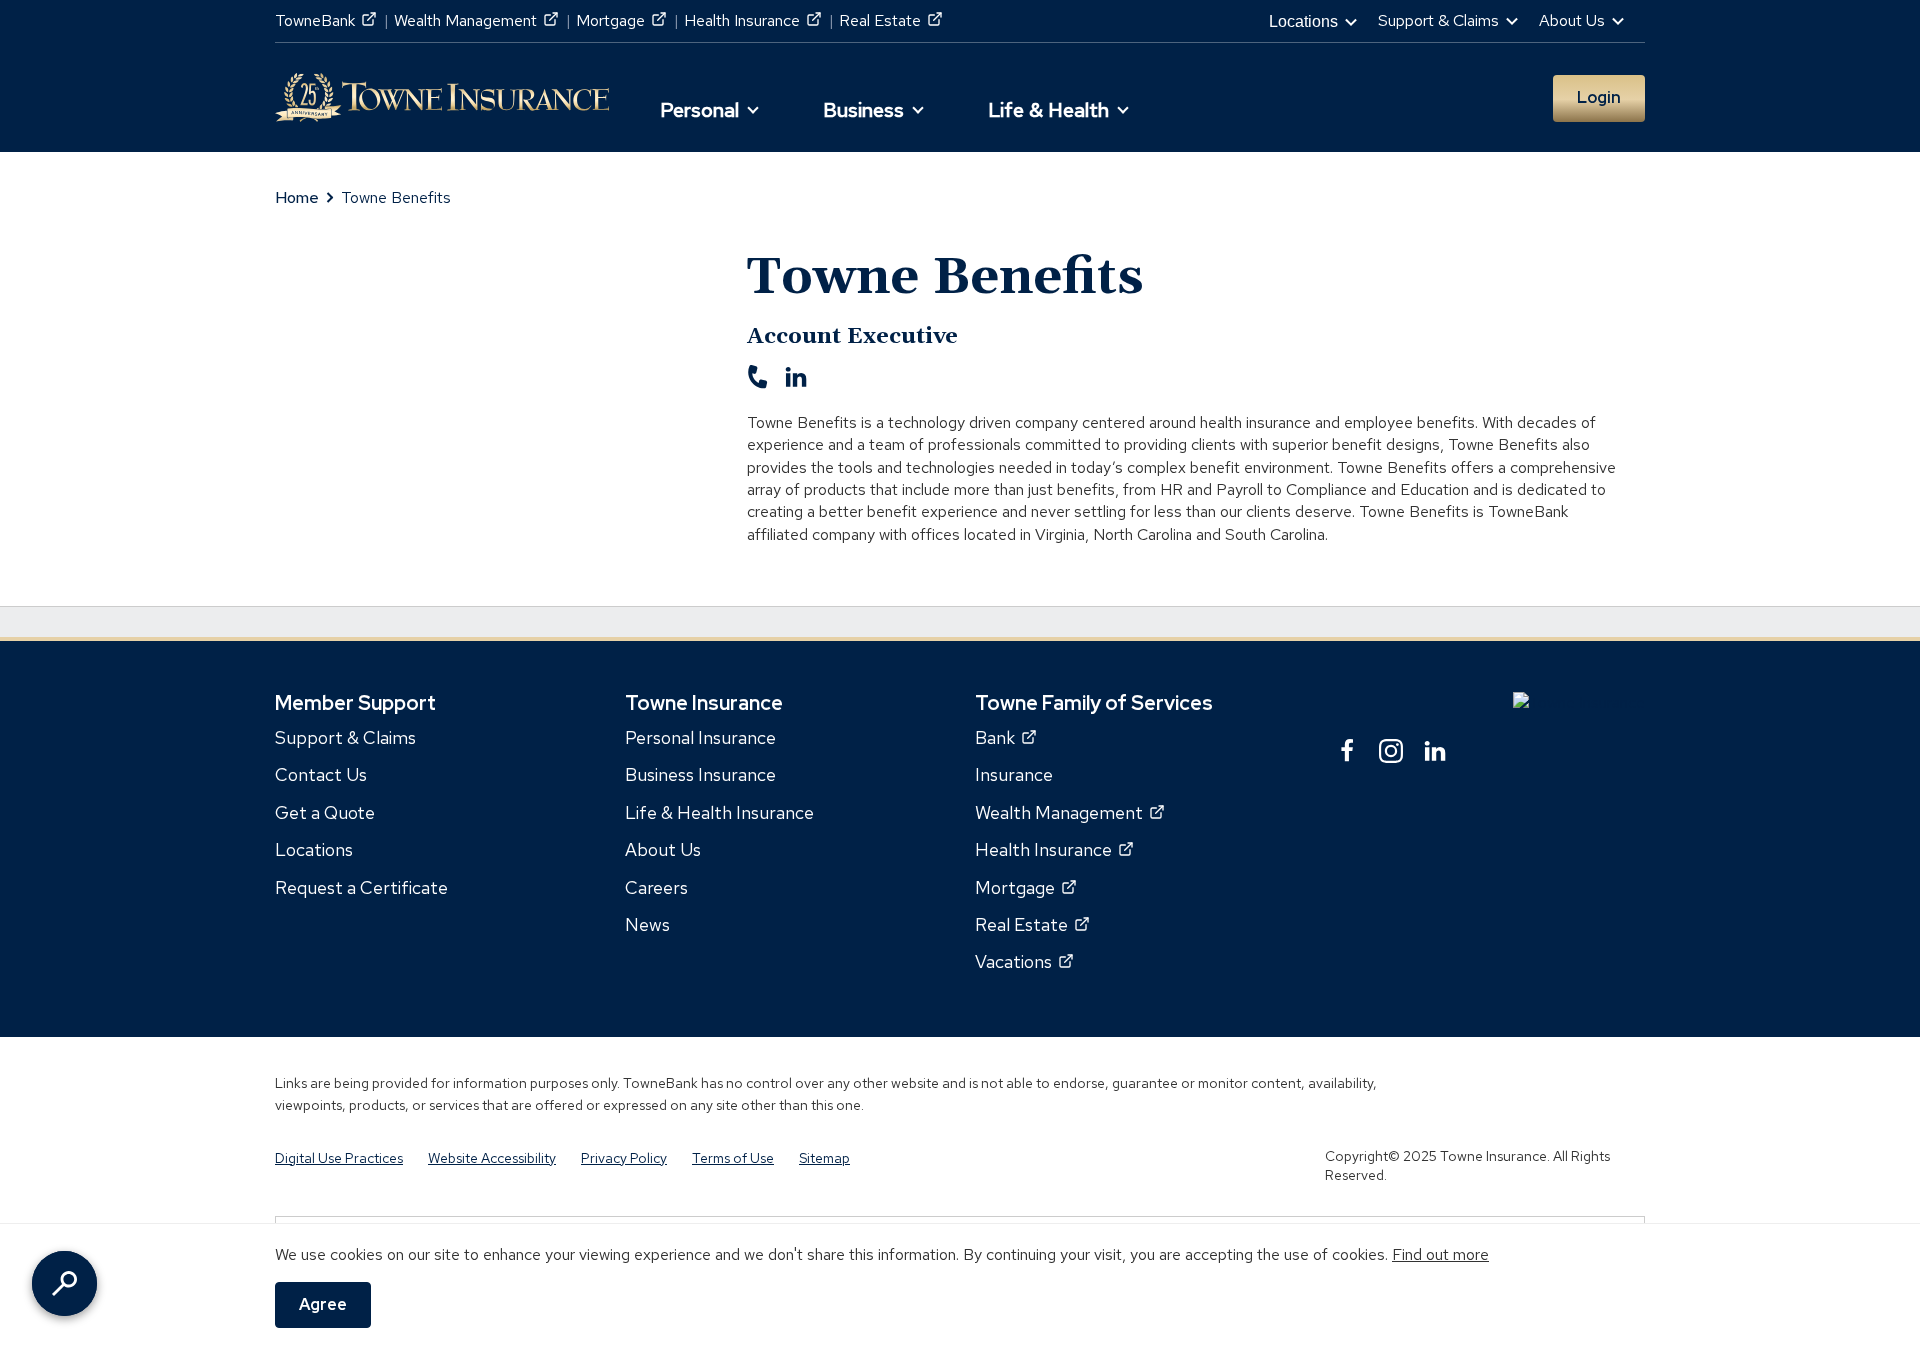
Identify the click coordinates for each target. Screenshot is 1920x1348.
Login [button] (1599, 97)
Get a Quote (325, 812)
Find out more (1440, 1254)
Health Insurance (752, 20)
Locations (314, 849)
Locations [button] (1303, 21)
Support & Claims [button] (1438, 20)
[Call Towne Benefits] (758, 383)
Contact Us (321, 774)
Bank (1005, 737)
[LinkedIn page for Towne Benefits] (796, 383)
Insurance (1014, 774)
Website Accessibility (492, 1158)
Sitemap (824, 1158)
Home (297, 197)
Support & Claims (345, 737)
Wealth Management (476, 20)
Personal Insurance (700, 737)
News (647, 924)
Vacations (1024, 961)
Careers (656, 887)
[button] (706, 102)
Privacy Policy (624, 1158)
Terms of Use (733, 1158)
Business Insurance (700, 774)
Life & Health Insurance (719, 812)
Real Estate (890, 20)
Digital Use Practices (339, 1158)
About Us (663, 849)
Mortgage (621, 20)
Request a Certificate (361, 887)
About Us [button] (1572, 20)
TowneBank (325, 20)
